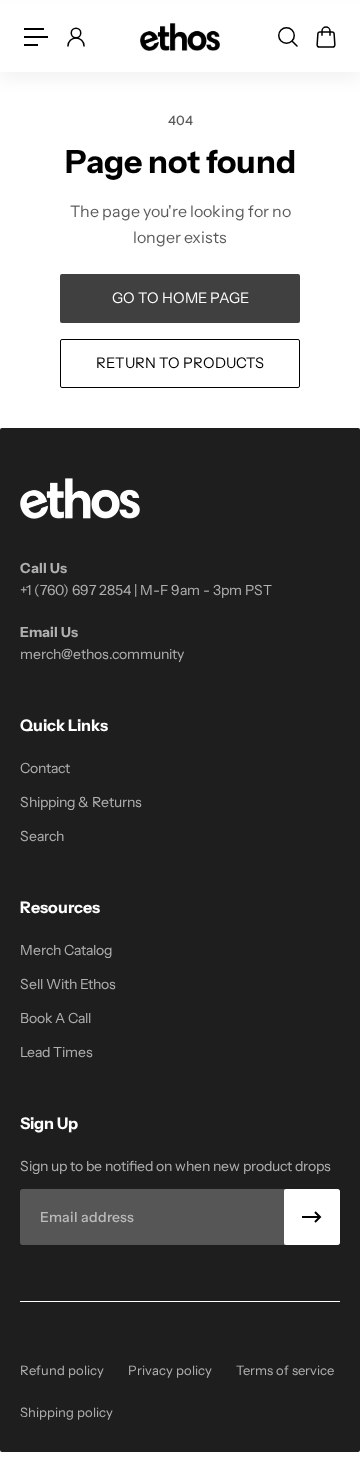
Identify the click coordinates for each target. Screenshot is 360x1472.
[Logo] (180, 36)
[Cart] (325, 37)
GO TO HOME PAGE (180, 298)
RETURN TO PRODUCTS (180, 363)
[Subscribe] (312, 1217)
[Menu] (36, 37)
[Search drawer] (287, 37)
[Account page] (75, 37)
